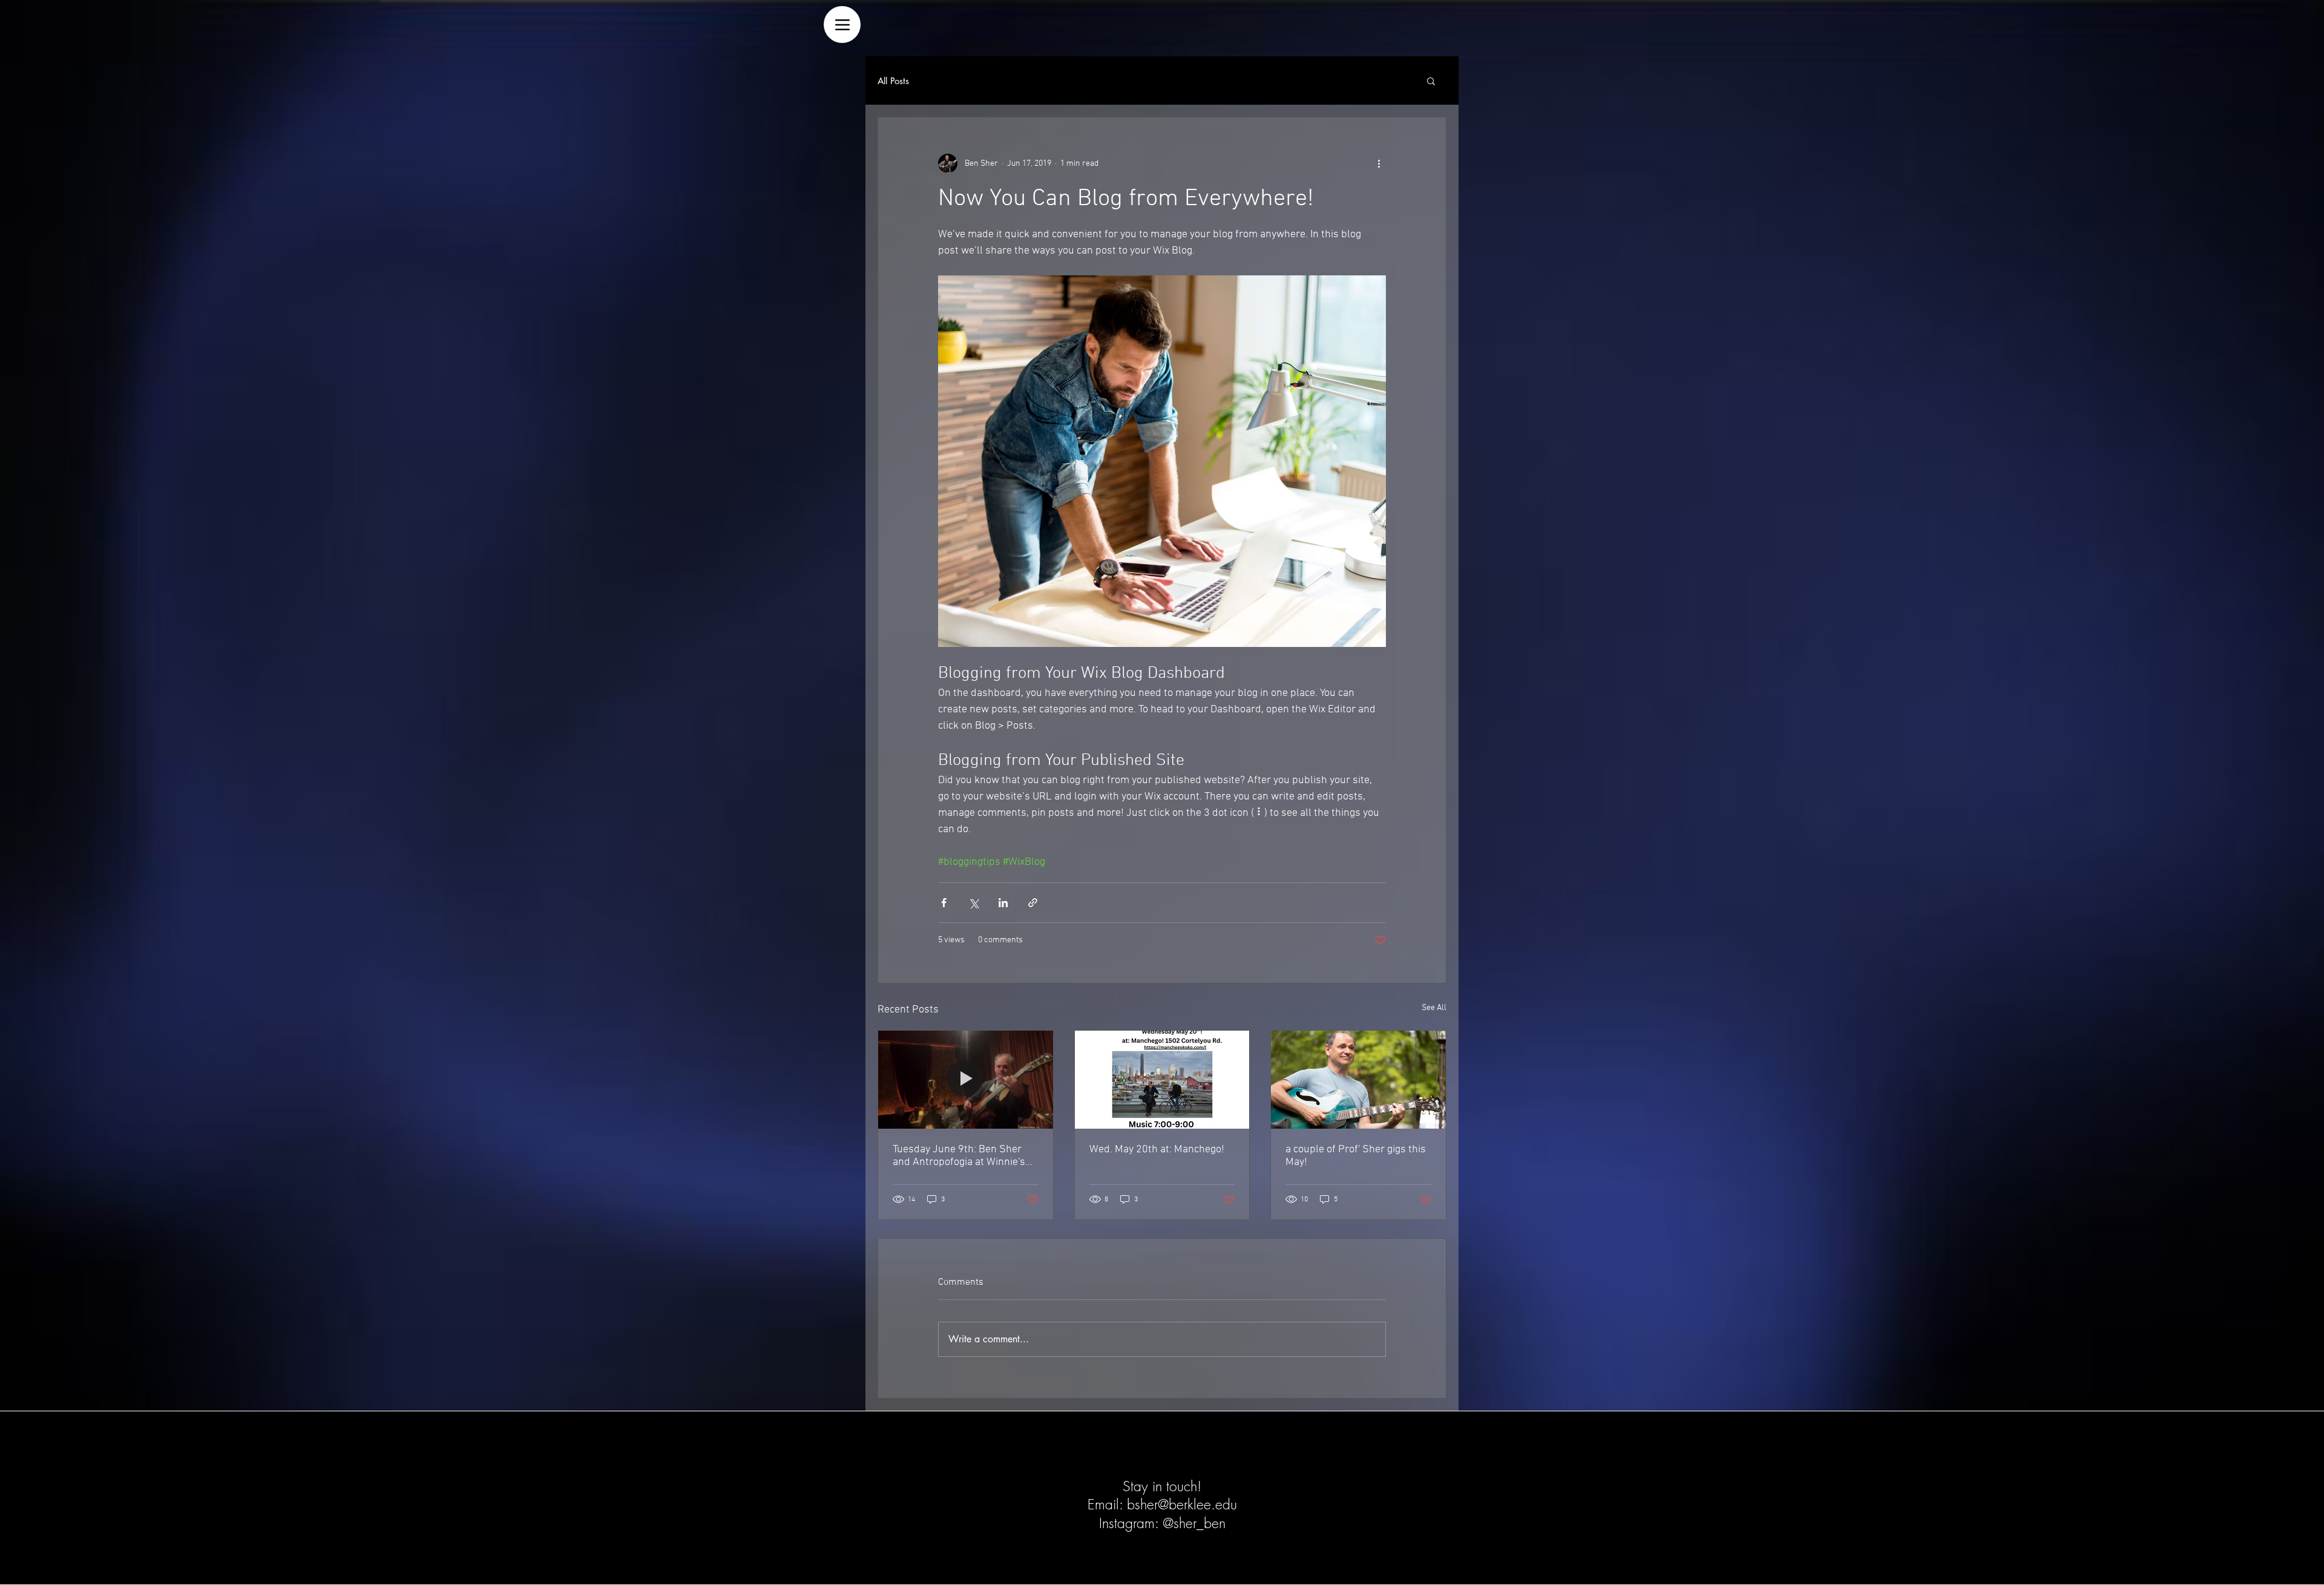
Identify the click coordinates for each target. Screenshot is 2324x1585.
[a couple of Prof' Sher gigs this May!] (1358, 1080)
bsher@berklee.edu (1182, 1504)
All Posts (893, 81)
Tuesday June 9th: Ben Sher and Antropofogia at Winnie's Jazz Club (959, 1156)
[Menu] (842, 25)
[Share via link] (1033, 903)
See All (1434, 1008)
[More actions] (1379, 163)
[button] (1431, 80)
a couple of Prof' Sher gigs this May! (1356, 1156)
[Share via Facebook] (944, 903)
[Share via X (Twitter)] (973, 903)
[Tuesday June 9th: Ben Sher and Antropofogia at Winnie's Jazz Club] (966, 1080)
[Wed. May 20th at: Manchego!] (1162, 1080)
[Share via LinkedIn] (1003, 903)
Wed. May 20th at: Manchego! (1157, 1150)
